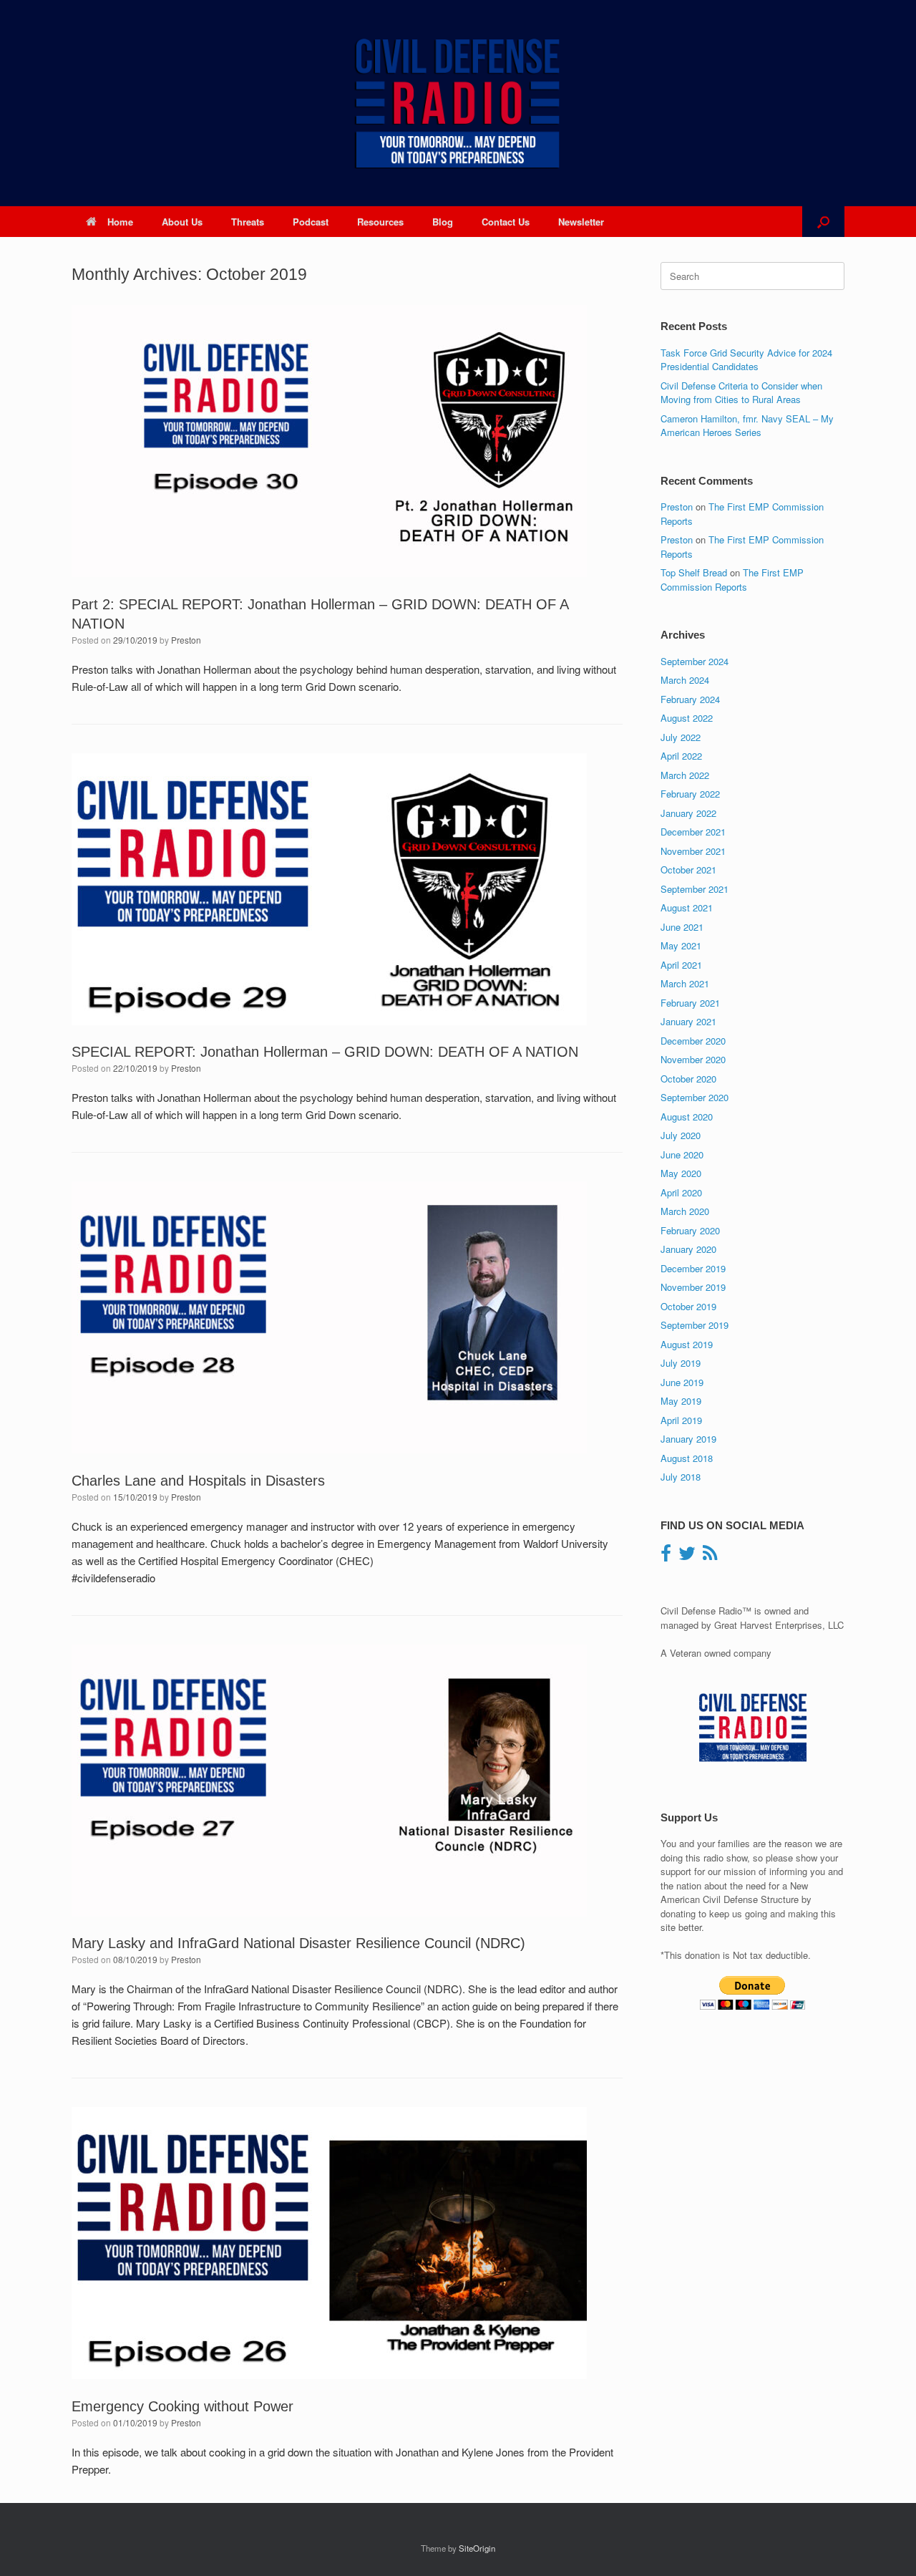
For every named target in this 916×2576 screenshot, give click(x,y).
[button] (823, 222)
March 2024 (685, 680)
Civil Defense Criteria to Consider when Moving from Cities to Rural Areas (741, 393)
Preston (186, 640)
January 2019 (688, 1439)
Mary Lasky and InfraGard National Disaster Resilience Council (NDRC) (298, 1943)
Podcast (311, 222)
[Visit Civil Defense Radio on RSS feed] (710, 1556)
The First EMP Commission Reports (732, 580)
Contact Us (506, 222)
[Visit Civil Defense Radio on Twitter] (687, 1556)
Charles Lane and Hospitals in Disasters (198, 1481)
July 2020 (681, 1135)
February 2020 (690, 1230)
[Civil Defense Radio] (458, 103)
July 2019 (681, 1363)
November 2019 (693, 1287)
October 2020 (688, 1079)
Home (120, 222)
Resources (380, 222)
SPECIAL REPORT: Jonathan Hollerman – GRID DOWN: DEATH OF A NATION (325, 1052)
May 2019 (681, 1401)
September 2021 (695, 889)
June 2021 (682, 927)
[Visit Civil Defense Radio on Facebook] (666, 1556)
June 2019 (682, 1382)
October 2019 (688, 1306)
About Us (182, 222)
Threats (248, 222)
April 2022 (681, 756)
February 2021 (690, 1003)
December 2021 (693, 832)
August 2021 (687, 907)
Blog (443, 222)
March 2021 (685, 983)
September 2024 (695, 661)
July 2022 (681, 737)
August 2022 (687, 718)
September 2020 (695, 1097)
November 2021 (693, 851)
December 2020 (693, 1041)
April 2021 (681, 965)
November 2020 (693, 1059)
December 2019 (693, 1268)
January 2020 (688, 1249)
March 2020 (685, 1211)
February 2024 (690, 699)
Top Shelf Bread (694, 572)
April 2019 (681, 1420)
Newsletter (581, 222)
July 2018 (681, 1477)
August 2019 (687, 1344)
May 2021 (681, 945)
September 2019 (695, 1325)
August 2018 (687, 1458)
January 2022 (688, 813)
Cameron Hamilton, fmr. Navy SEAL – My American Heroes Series (747, 426)
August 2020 (687, 1117)
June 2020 (682, 1154)
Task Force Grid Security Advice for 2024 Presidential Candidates (746, 360)
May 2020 (681, 1173)
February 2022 (690, 794)
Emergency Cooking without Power (182, 2406)
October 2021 (688, 870)
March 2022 (685, 775)
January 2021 (688, 1021)
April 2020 (681, 1192)
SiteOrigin (477, 2548)
